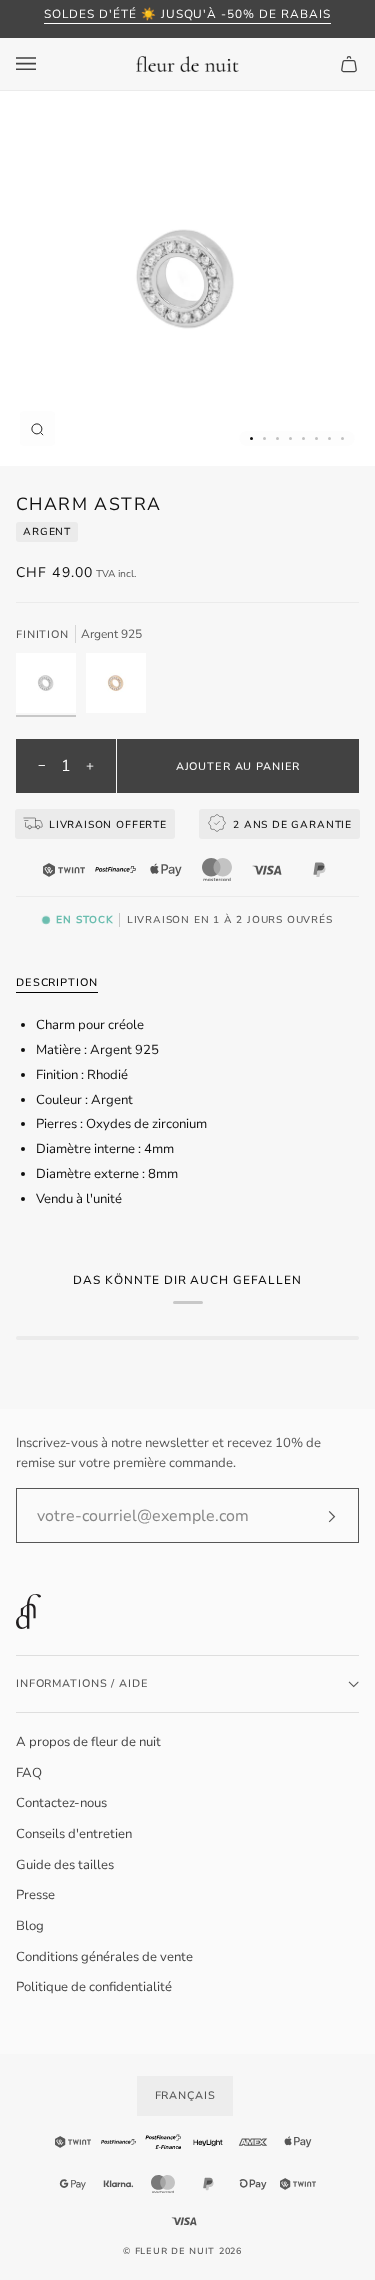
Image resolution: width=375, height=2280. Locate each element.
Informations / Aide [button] (82, 1683)
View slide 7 (329, 438)
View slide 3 (277, 438)
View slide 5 (303, 438)
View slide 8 (342, 438)
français (185, 2095)
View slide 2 (264, 438)
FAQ (29, 1773)
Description (57, 982)
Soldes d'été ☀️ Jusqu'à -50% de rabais (187, 14)
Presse (35, 1895)
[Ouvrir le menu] (46, 64)
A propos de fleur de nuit (88, 1742)
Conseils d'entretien (74, 1834)
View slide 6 (316, 438)
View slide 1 (251, 438)
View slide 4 (290, 438)
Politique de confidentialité (94, 1987)
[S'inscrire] (315, 1516)
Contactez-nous (61, 1803)
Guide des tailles (65, 1865)
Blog (30, 1926)
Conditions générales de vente (104, 1957)
